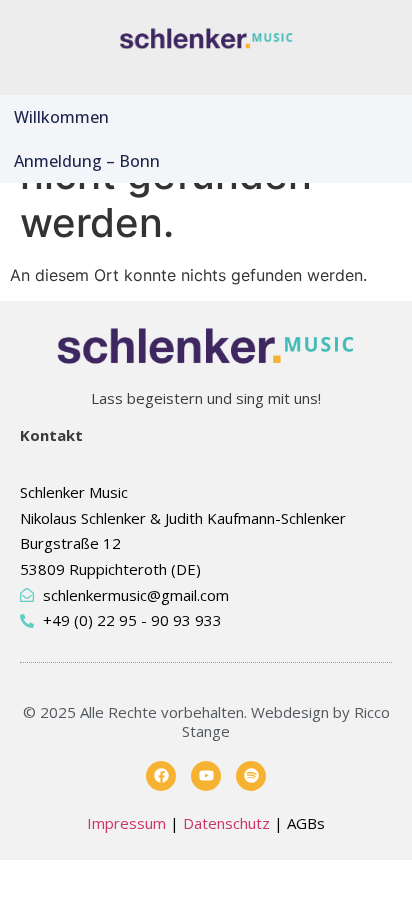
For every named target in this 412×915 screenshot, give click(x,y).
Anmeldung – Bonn (87, 161)
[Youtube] (206, 776)
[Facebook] (161, 776)
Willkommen (61, 117)
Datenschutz (226, 823)
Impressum (126, 823)
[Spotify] (251, 776)
